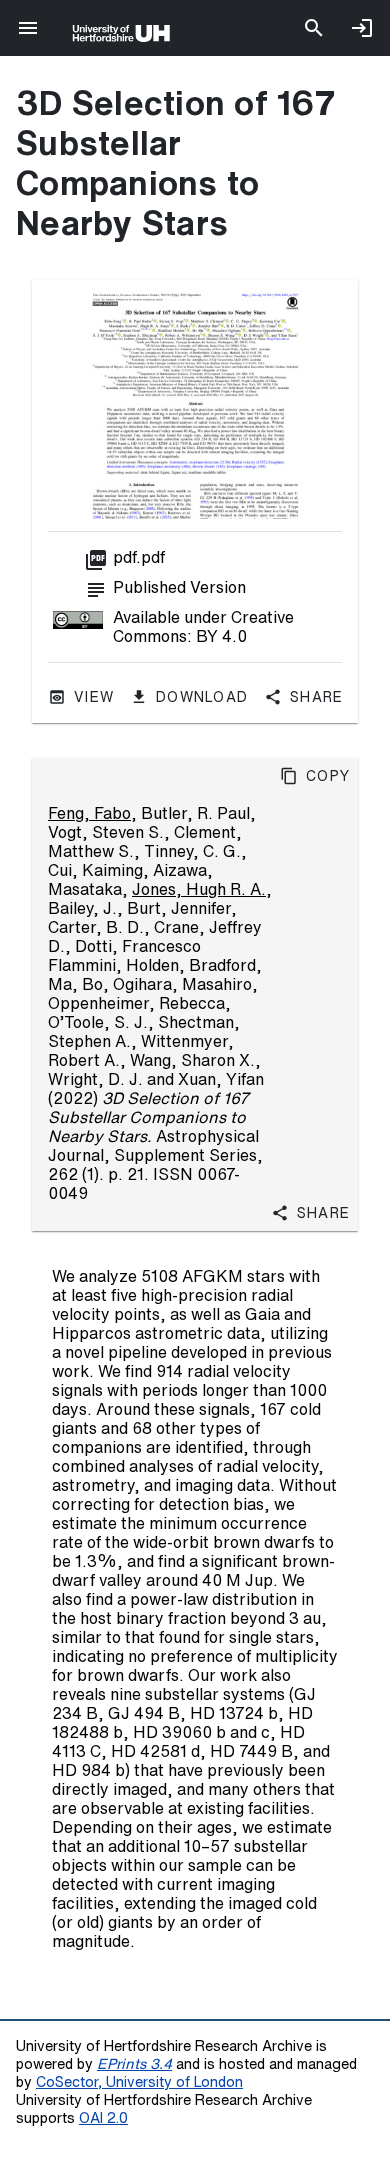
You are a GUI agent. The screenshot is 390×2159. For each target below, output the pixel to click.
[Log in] (362, 28)
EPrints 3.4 (134, 2063)
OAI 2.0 (103, 2117)
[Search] (314, 28)
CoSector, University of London (139, 2081)
